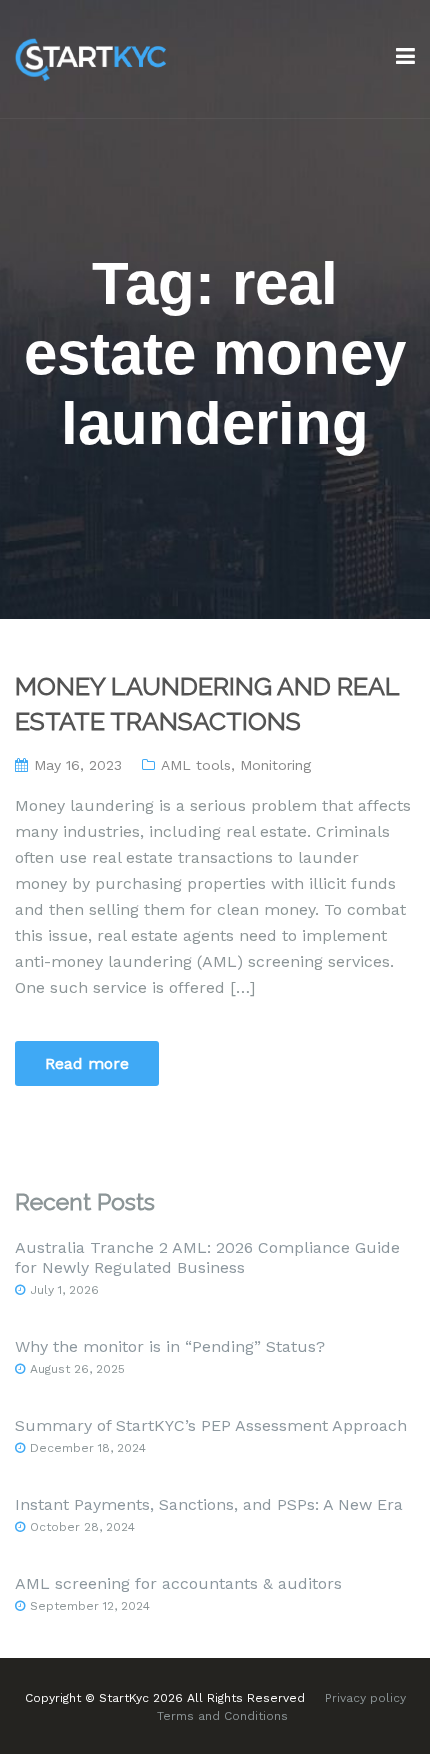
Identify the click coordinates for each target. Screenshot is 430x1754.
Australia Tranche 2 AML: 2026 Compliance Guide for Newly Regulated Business (207, 1257)
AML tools (196, 765)
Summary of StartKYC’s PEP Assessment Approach (211, 1425)
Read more (87, 1063)
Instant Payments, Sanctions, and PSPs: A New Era (209, 1504)
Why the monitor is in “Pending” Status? (170, 1346)
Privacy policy (365, 1698)
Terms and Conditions (222, 1716)
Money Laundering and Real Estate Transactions (207, 703)
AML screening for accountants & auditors (178, 1583)
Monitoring (275, 765)
